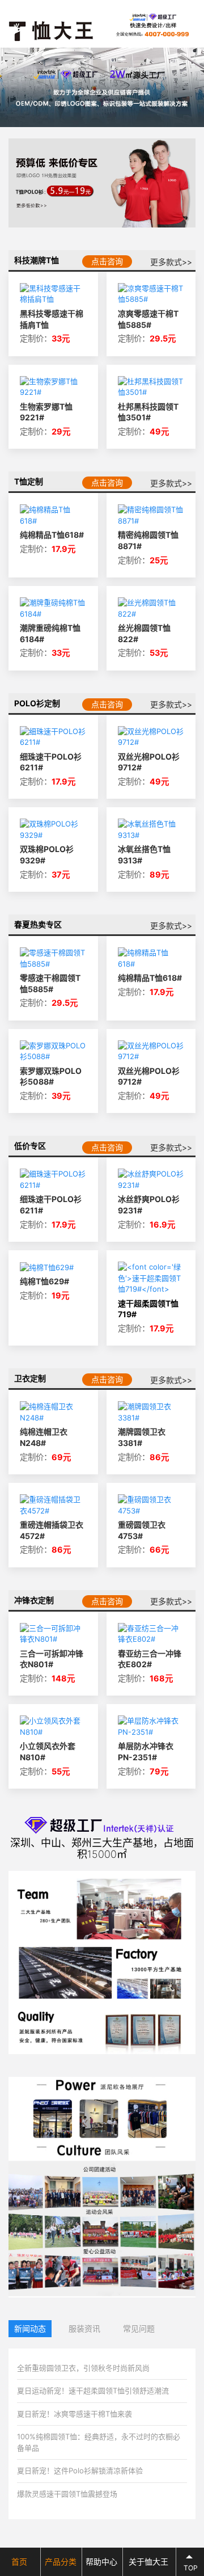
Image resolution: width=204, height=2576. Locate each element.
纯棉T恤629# (44, 1281)
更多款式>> (171, 262)
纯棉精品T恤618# (52, 535)
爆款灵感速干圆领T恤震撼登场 (67, 2494)
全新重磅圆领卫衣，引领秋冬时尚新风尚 (83, 2368)
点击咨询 (107, 261)
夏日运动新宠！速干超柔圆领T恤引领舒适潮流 (93, 2391)
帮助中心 (101, 2562)
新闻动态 (30, 2328)
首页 (19, 2562)
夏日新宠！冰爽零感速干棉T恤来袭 (75, 2414)
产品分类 (61, 2562)
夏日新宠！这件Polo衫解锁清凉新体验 (80, 2470)
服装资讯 (84, 2328)
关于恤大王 (148, 2562)
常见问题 (139, 2328)
